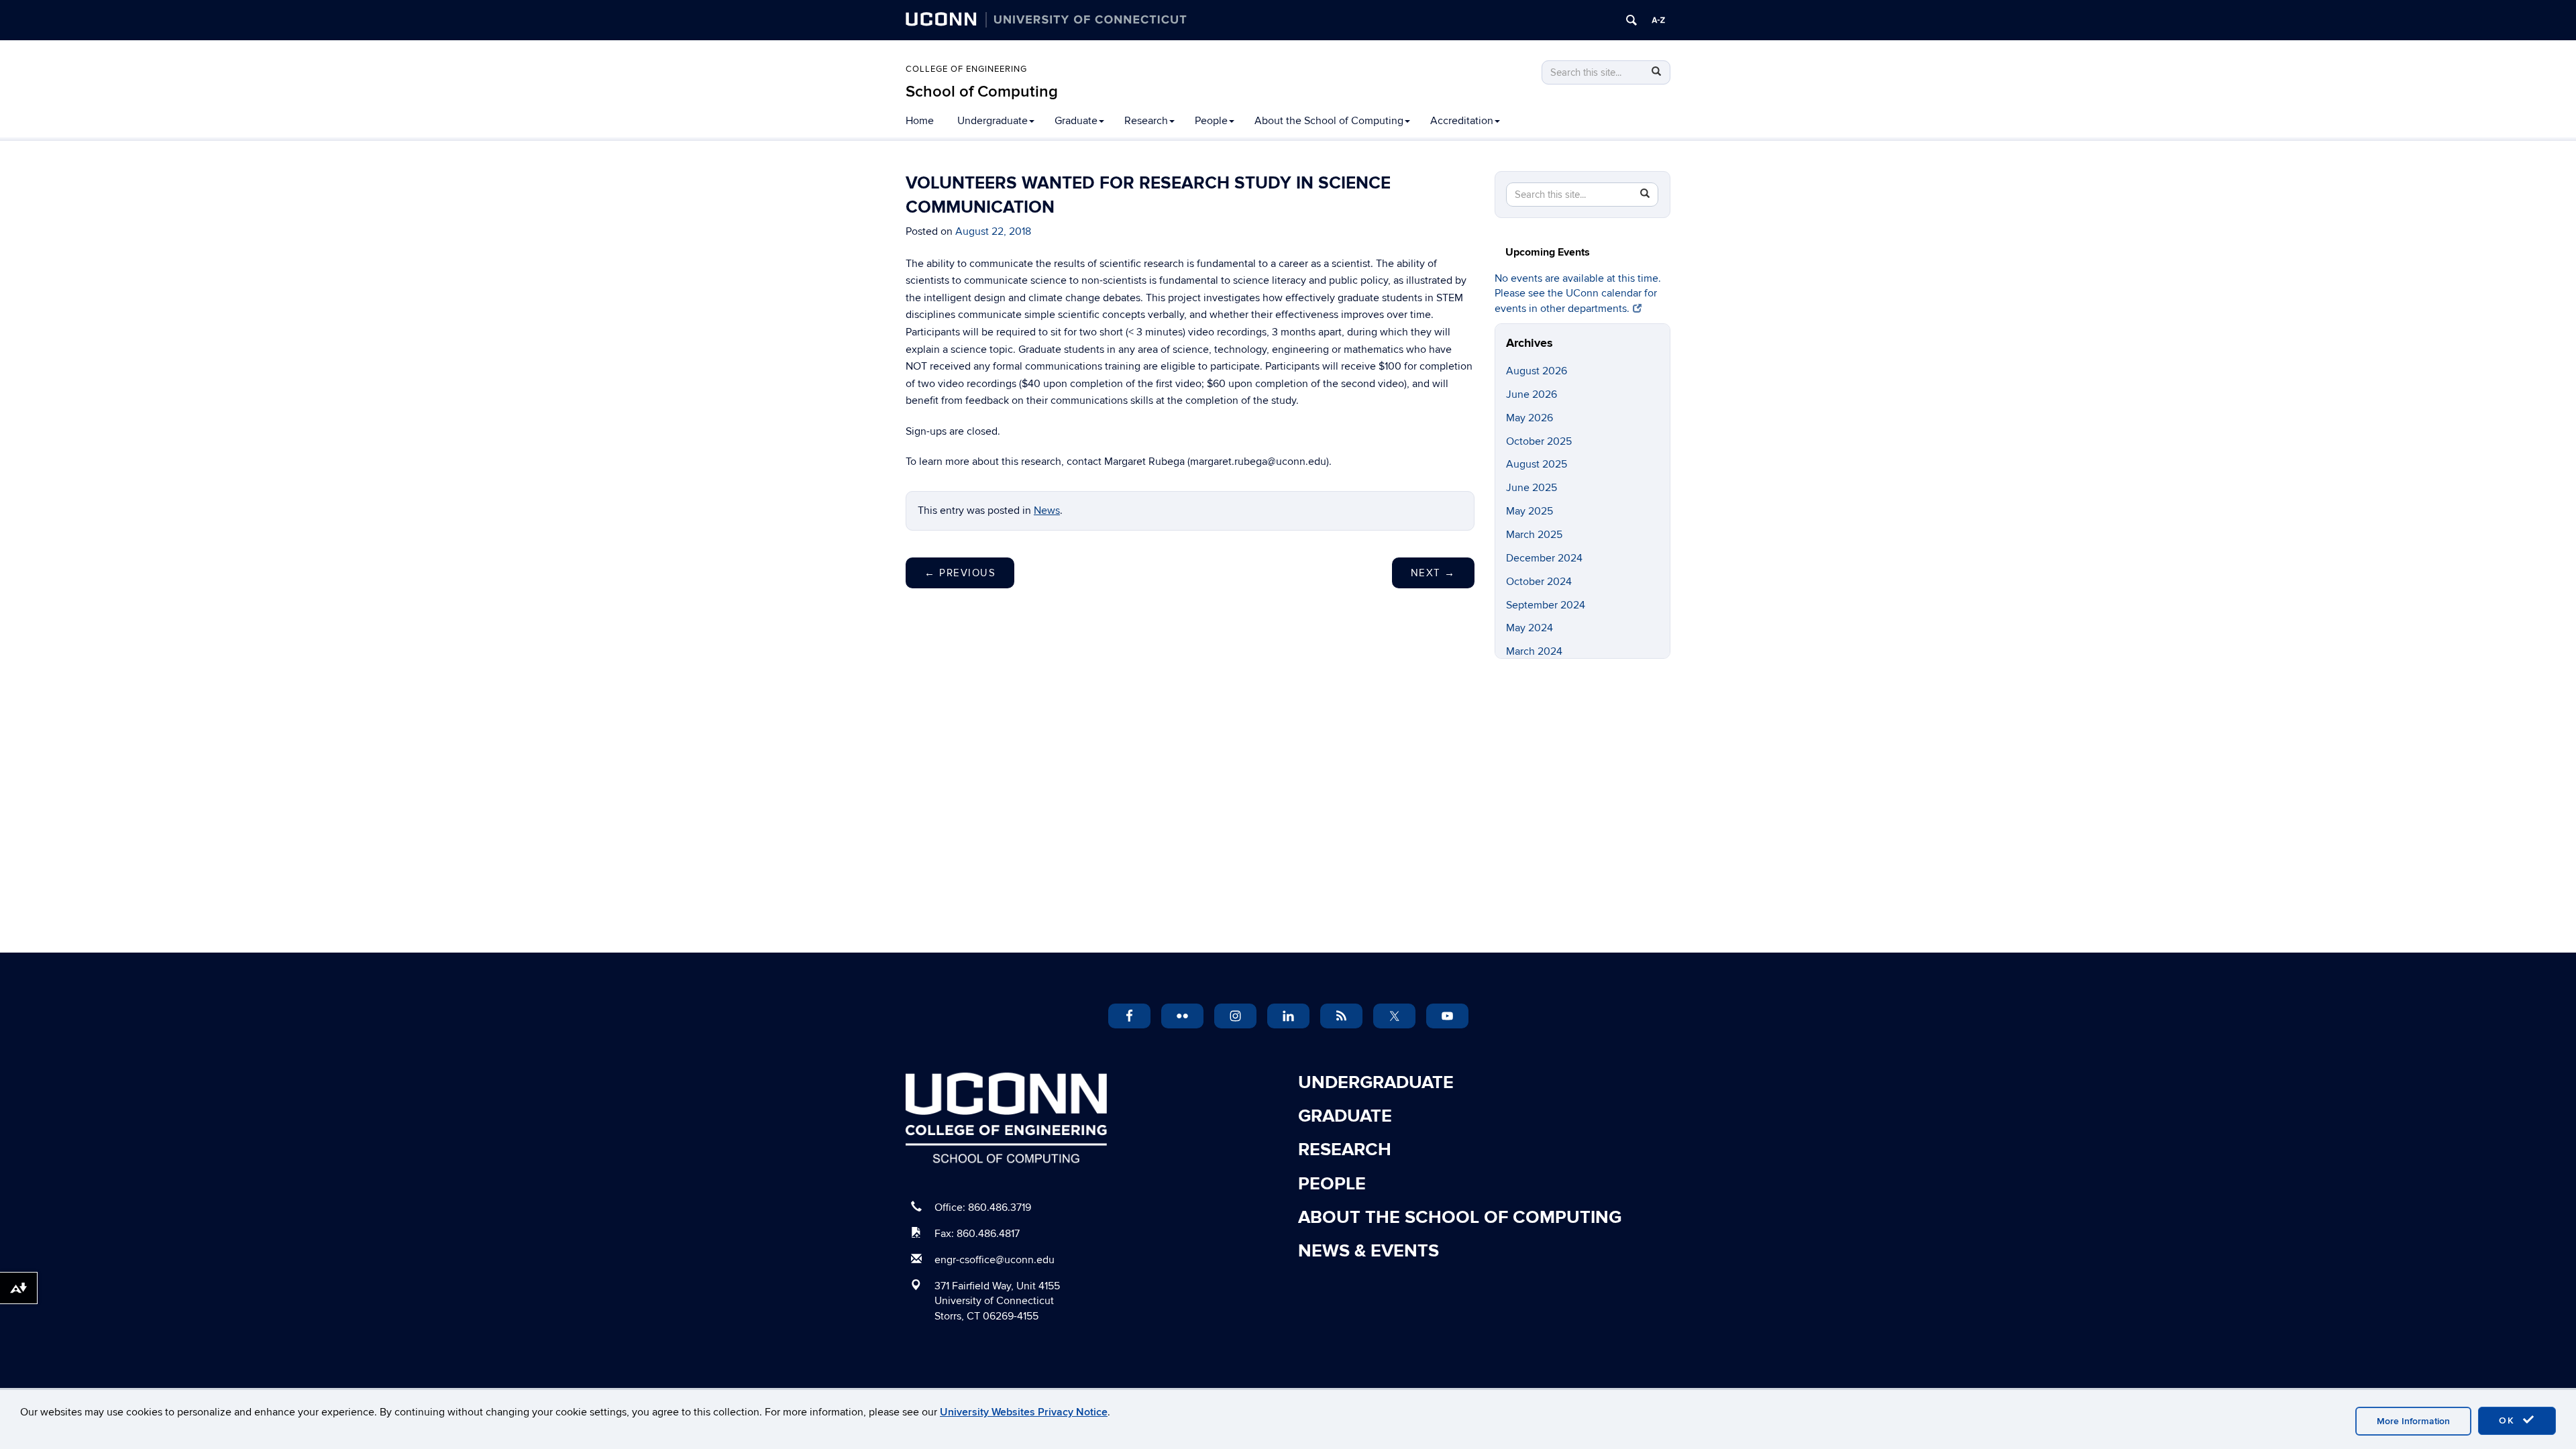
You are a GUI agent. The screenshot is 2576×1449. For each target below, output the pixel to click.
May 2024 (1529, 628)
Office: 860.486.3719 (983, 1207)
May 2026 (1529, 418)
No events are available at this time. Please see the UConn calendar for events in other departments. (1578, 294)
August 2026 (1537, 371)
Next (1433, 573)
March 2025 (1534, 535)
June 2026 (1532, 394)
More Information (2413, 1421)
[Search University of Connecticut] (1631, 20)
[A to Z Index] (1658, 20)
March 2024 (1534, 651)
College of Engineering (966, 69)
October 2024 (1539, 582)
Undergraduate (992, 121)
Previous (960, 573)
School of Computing (982, 92)
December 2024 (1544, 558)
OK (2509, 1420)
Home (920, 121)
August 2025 (1537, 464)
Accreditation (1462, 121)
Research (1146, 121)
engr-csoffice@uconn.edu (995, 1260)
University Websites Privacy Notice (1024, 1412)
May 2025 (1529, 511)
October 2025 (1539, 441)
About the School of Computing (1329, 121)
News (1047, 511)
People (1211, 121)
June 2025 (1532, 488)
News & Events (1368, 1251)
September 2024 (1546, 605)
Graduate (1076, 121)
